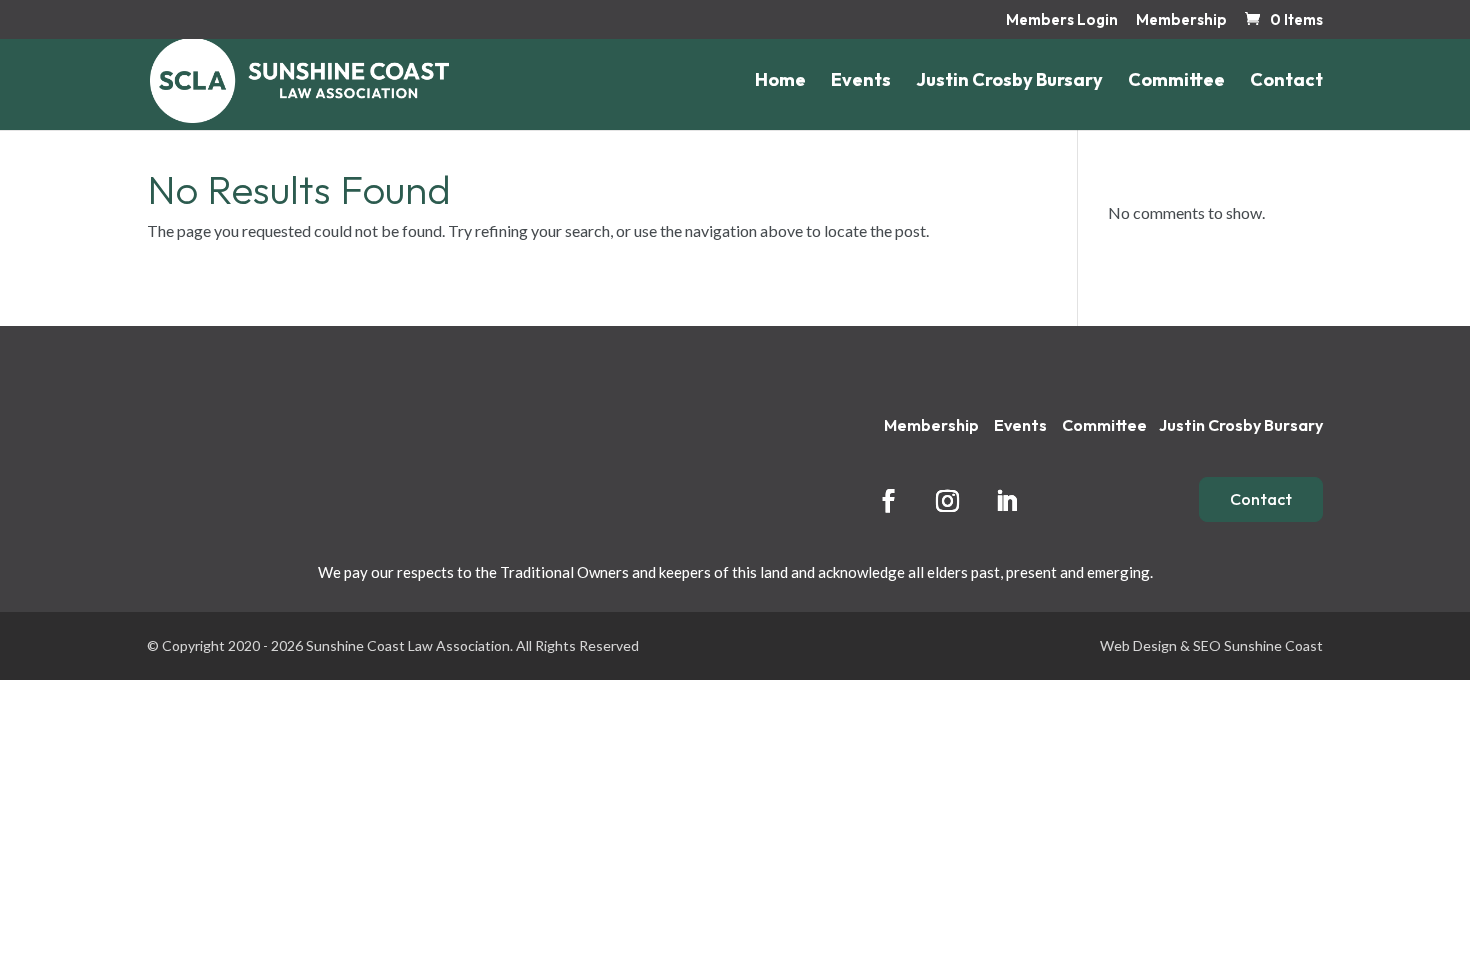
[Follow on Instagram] (947, 500)
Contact (1286, 82)
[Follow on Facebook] (888, 500)
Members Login (1062, 20)
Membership (1181, 20)
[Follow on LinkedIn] (1006, 500)
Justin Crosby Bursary (1009, 82)
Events (861, 82)
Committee (1176, 82)
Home (780, 82)
